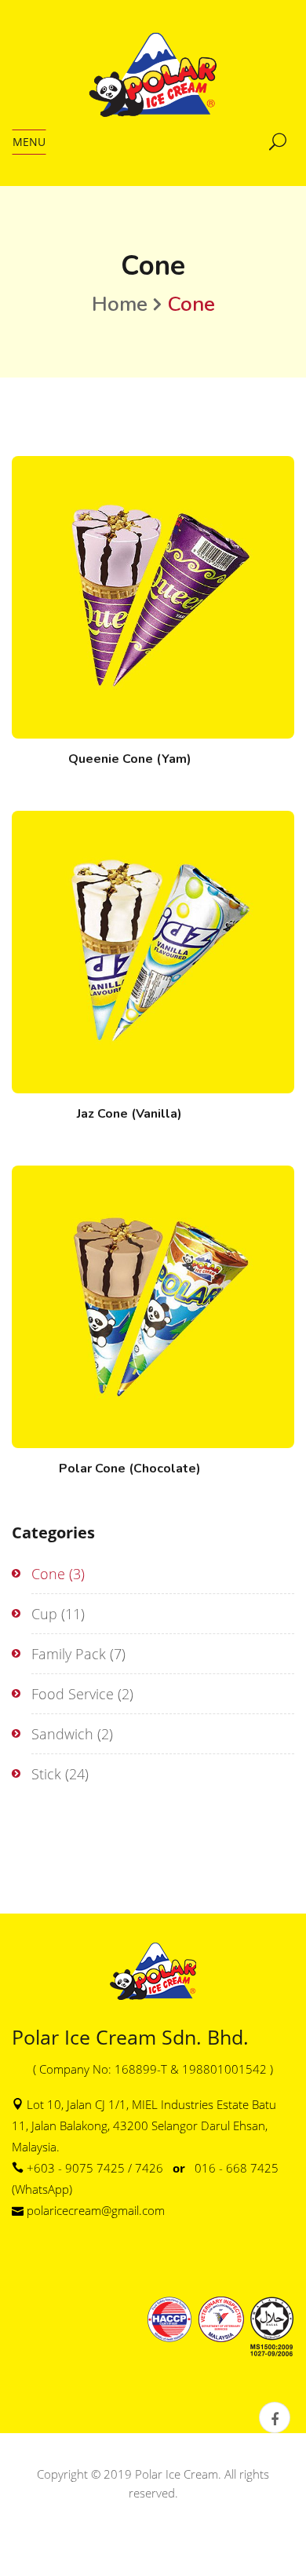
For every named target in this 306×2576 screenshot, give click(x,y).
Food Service (73, 1694)
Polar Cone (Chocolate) (130, 1469)
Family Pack (69, 1654)
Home (120, 304)
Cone (48, 1574)
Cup (44, 1614)
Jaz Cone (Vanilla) (129, 1114)
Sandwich (62, 1734)
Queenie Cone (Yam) (130, 759)
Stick (46, 1774)
